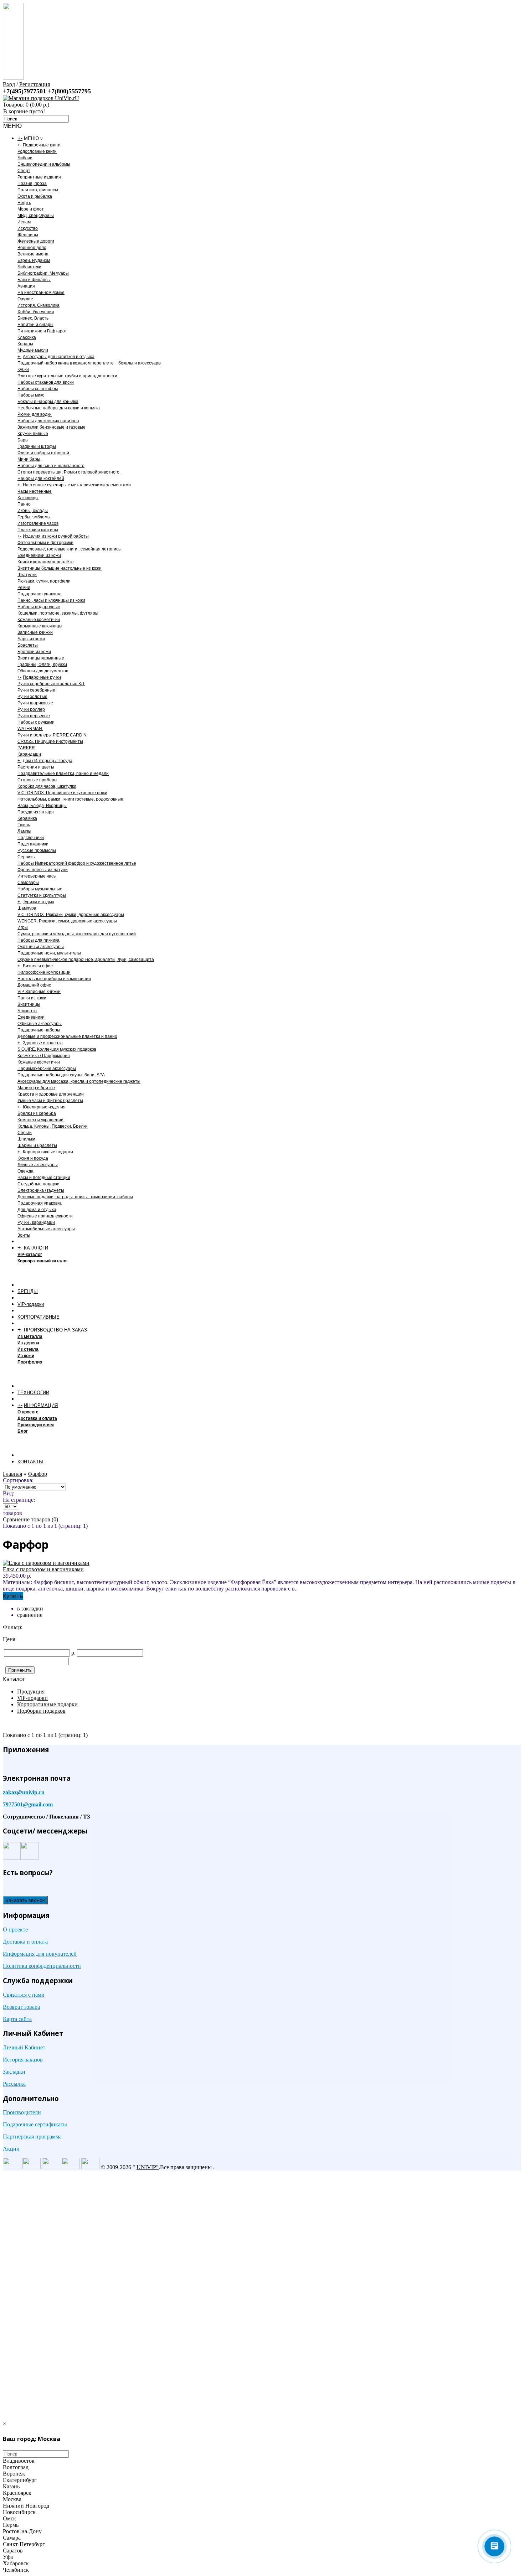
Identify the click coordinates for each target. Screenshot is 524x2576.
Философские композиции (44, 972)
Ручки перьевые (34, 716)
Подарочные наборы (39, 1030)
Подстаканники (33, 844)
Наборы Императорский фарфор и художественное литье (77, 863)
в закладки (30, 1608)
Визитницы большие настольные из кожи (60, 568)
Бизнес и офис (38, 966)
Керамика (27, 818)
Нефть (24, 203)
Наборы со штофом (38, 389)
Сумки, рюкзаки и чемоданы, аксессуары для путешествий (77, 934)
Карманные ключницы (40, 626)
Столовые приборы (37, 780)
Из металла (30, 1336)
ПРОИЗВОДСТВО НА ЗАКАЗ (55, 1330)
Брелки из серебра (37, 1113)
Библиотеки (29, 267)
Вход (9, 84)
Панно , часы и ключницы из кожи (51, 600)
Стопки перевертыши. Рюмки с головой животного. (69, 472)
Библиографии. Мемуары (43, 273)
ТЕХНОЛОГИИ (33, 1393)
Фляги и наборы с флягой (43, 453)
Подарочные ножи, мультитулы (49, 953)
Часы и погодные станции (44, 1178)
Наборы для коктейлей (41, 479)
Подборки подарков (41, 1711)
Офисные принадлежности (45, 1216)
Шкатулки (27, 575)
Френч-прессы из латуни (43, 870)
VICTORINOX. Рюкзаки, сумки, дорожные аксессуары (71, 915)
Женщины (28, 235)
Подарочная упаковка (40, 594)
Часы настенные (35, 491)
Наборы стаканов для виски (46, 382)
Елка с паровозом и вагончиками (43, 1569)
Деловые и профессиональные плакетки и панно (67, 1036)
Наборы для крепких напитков (48, 421)
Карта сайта (17, 2019)
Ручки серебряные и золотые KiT (51, 684)
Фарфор (37, 1474)
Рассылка (14, 2084)
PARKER (26, 748)
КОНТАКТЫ (30, 1462)
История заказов (23, 2060)
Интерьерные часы (37, 876)
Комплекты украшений (40, 1120)
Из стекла (28, 1349)
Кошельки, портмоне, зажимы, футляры (58, 613)
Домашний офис (34, 985)
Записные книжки (35, 632)
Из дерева (28, 1343)
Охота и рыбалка (35, 196)
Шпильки (26, 1139)
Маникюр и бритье (36, 1088)
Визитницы (29, 1004)
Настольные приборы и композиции (54, 979)
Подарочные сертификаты (35, 2124)
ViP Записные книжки (39, 992)
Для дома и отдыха (37, 1210)
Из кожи (26, 1356)
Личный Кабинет (24, 2047)
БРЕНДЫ (28, 1291)
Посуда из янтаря (36, 812)
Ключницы (28, 498)
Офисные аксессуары (40, 1024)
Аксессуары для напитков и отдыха (59, 357)
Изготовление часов (38, 523)
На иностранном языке (41, 293)
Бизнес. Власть (33, 318)
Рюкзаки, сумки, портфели (44, 581)
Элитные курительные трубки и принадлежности (67, 376)
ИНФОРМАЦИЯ (41, 1405)
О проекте (28, 1412)
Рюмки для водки (35, 414)
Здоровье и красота (43, 1043)
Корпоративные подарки (48, 1152)
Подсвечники (31, 838)
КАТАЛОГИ (36, 1248)
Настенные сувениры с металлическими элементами (77, 485)
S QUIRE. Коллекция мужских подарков (57, 1049)
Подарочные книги (42, 145)
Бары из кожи (31, 639)
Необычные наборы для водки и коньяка (59, 408)
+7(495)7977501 (25, 91)
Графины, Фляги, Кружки (42, 664)
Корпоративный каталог (43, 1261)
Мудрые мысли (33, 350)
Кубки (23, 369)
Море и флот (31, 209)
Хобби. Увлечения (36, 312)
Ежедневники (31, 1017)
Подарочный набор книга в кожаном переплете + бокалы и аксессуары (89, 363)
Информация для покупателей (40, 1954)
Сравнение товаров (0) (30, 1519)
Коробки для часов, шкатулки (47, 786)
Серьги (25, 1133)
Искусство (28, 228)
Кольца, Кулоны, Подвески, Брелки (53, 1126)
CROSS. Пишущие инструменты (50, 741)
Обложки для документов (43, 671)
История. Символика (38, 305)
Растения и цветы (36, 767)
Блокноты (27, 1011)
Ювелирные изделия (44, 1107)
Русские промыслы (37, 850)
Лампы (24, 831)
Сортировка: (18, 1480)
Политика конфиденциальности (42, 1966)
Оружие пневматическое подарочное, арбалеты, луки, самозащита (86, 959)
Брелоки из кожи (34, 652)
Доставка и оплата (37, 1418)
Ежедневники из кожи (39, 555)
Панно (24, 504)
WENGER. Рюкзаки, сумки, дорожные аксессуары (67, 921)
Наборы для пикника (38, 940)
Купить (13, 1596)
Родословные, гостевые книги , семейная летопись (69, 549)
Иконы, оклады (33, 511)
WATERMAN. (30, 729)
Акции (11, 2149)
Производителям (36, 1425)
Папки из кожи (32, 998)
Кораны (25, 344)
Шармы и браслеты (37, 1145)
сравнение (30, 1615)
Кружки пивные (33, 434)
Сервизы (27, 857)
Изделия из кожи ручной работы (56, 536)
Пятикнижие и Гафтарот (42, 331)
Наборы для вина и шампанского (51, 466)
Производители (22, 2112)
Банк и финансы (34, 280)
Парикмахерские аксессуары (47, 1069)
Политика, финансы (38, 190)
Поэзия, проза (32, 183)
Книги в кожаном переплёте (46, 562)
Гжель (24, 825)
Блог (23, 1431)
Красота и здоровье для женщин (51, 1094)
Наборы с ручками (36, 722)
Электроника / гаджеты (41, 1190)
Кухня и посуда (33, 1158)
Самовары (28, 883)
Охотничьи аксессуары (41, 947)
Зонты (24, 1235)
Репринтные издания (39, 177)
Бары (23, 440)
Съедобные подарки (38, 1184)
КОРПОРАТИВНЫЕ (38, 1317)
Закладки (14, 2072)
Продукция (31, 1692)
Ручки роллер (31, 709)
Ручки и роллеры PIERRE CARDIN (52, 735)
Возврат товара (21, 2007)
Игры (23, 927)
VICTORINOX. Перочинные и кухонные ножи (62, 793)
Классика (27, 337)
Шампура (27, 908)
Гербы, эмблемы (34, 517)
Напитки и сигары (35, 325)
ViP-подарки (31, 1304)
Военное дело (32, 248)
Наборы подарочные (39, 607)
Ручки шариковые (35, 703)
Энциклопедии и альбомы (44, 164)
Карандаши (29, 754)
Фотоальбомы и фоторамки (45, 543)
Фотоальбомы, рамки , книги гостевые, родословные (70, 799)
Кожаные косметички (39, 620)
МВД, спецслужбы (36, 216)
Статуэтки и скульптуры (42, 895)
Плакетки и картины (38, 530)
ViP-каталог (30, 1255)
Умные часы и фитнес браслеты (50, 1101)
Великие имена (33, 254)
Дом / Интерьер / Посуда (48, 761)
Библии (25, 158)
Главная (12, 1474)
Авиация (26, 286)
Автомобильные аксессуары (46, 1229)
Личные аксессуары (38, 1165)
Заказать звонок (25, 1900)
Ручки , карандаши (36, 1222)
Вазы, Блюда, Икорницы (42, 806)
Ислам (24, 222)
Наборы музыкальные (40, 889)
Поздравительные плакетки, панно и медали (63, 774)
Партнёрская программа (32, 2137)
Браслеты (28, 645)
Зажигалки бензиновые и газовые (52, 427)
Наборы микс (31, 395)
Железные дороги (36, 241)
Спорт (24, 171)
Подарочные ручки (42, 677)
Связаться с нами (24, 1995)
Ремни (24, 588)
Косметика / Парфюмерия (44, 1056)
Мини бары (29, 459)
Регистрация (35, 84)
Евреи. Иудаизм (34, 260)
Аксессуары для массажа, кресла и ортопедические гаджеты (79, 1081)
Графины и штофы (37, 446)
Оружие (25, 299)
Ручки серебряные (36, 690)
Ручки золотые (32, 697)
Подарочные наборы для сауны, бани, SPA (61, 1075)
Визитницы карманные (41, 658)
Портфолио (30, 1362)
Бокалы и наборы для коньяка (48, 402)
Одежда (25, 1171)
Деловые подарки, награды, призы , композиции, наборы (75, 1197)
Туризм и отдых (38, 902)
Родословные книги (37, 151)
